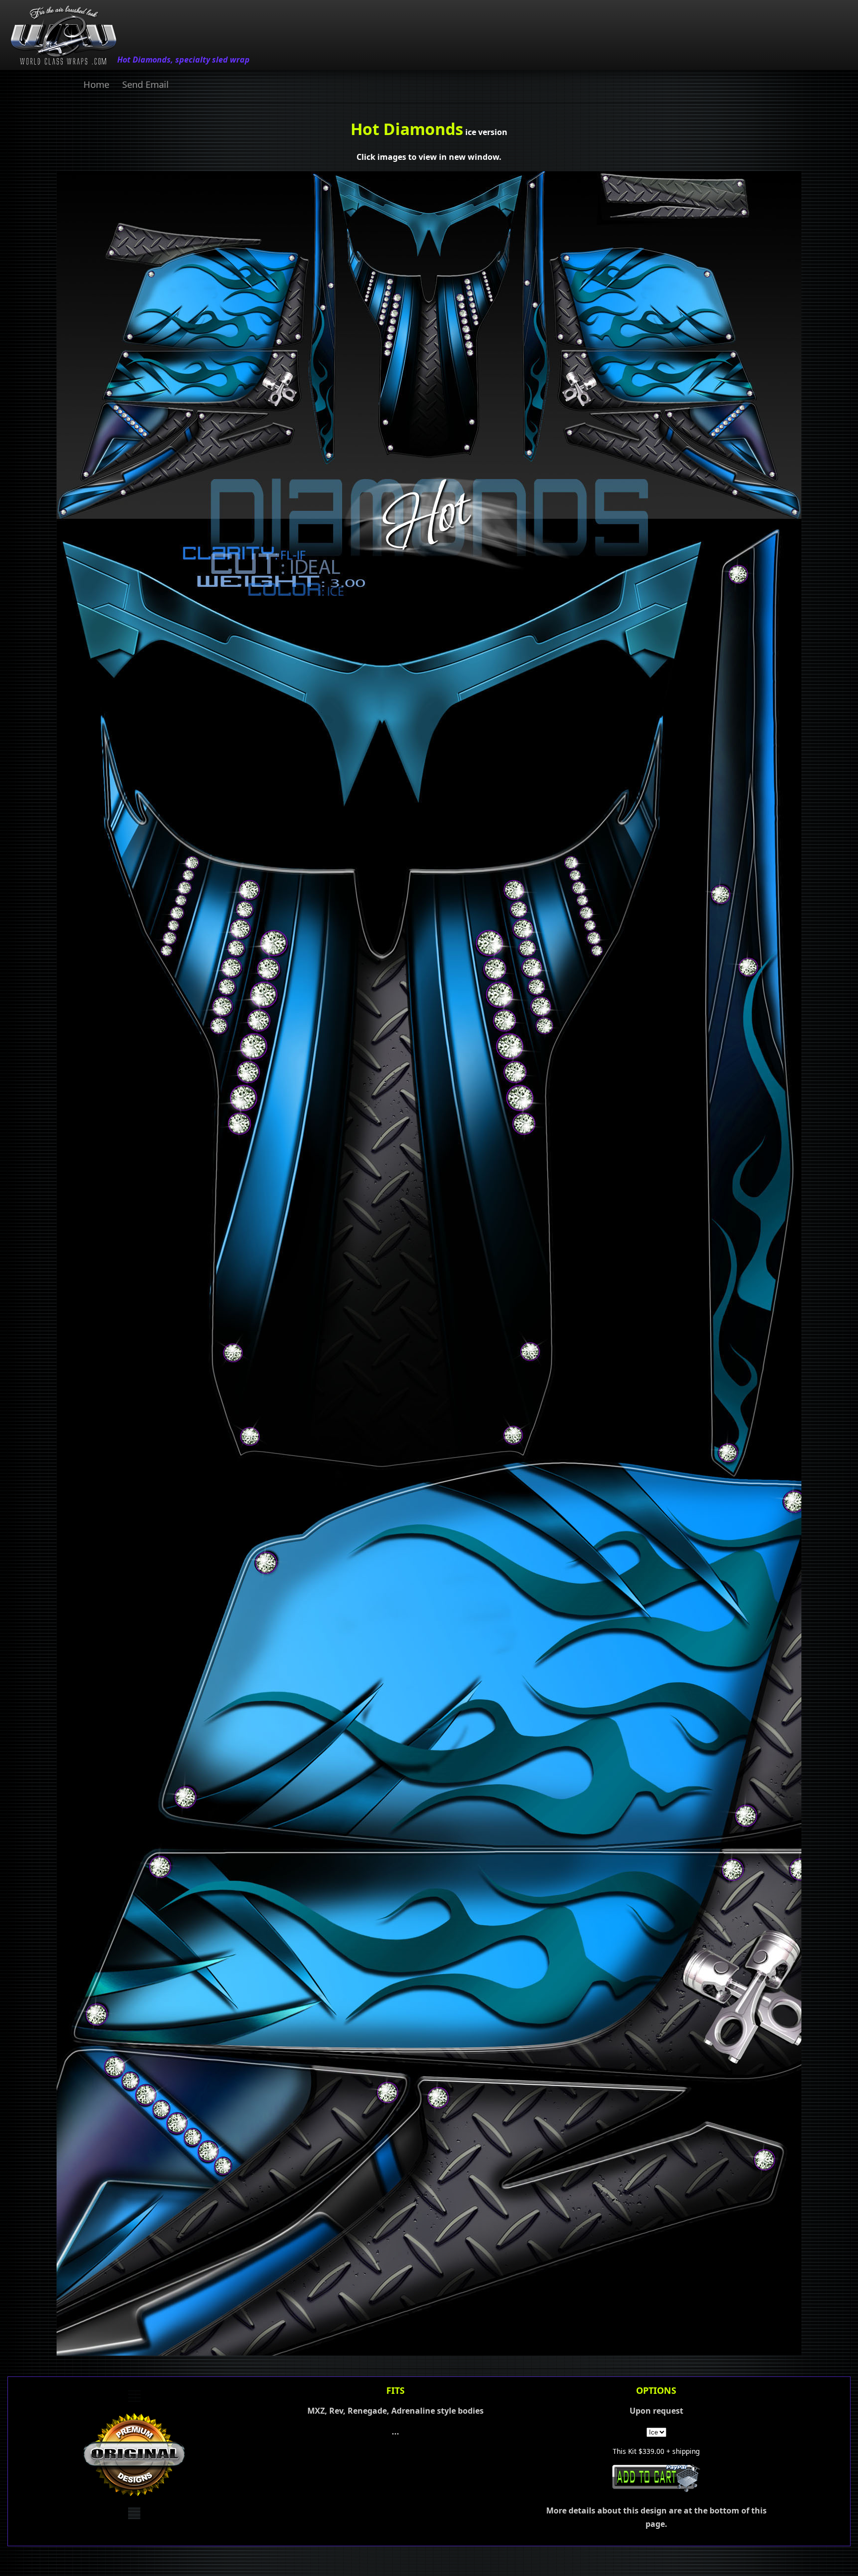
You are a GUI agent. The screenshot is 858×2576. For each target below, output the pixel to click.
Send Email (145, 84)
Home (96, 84)
